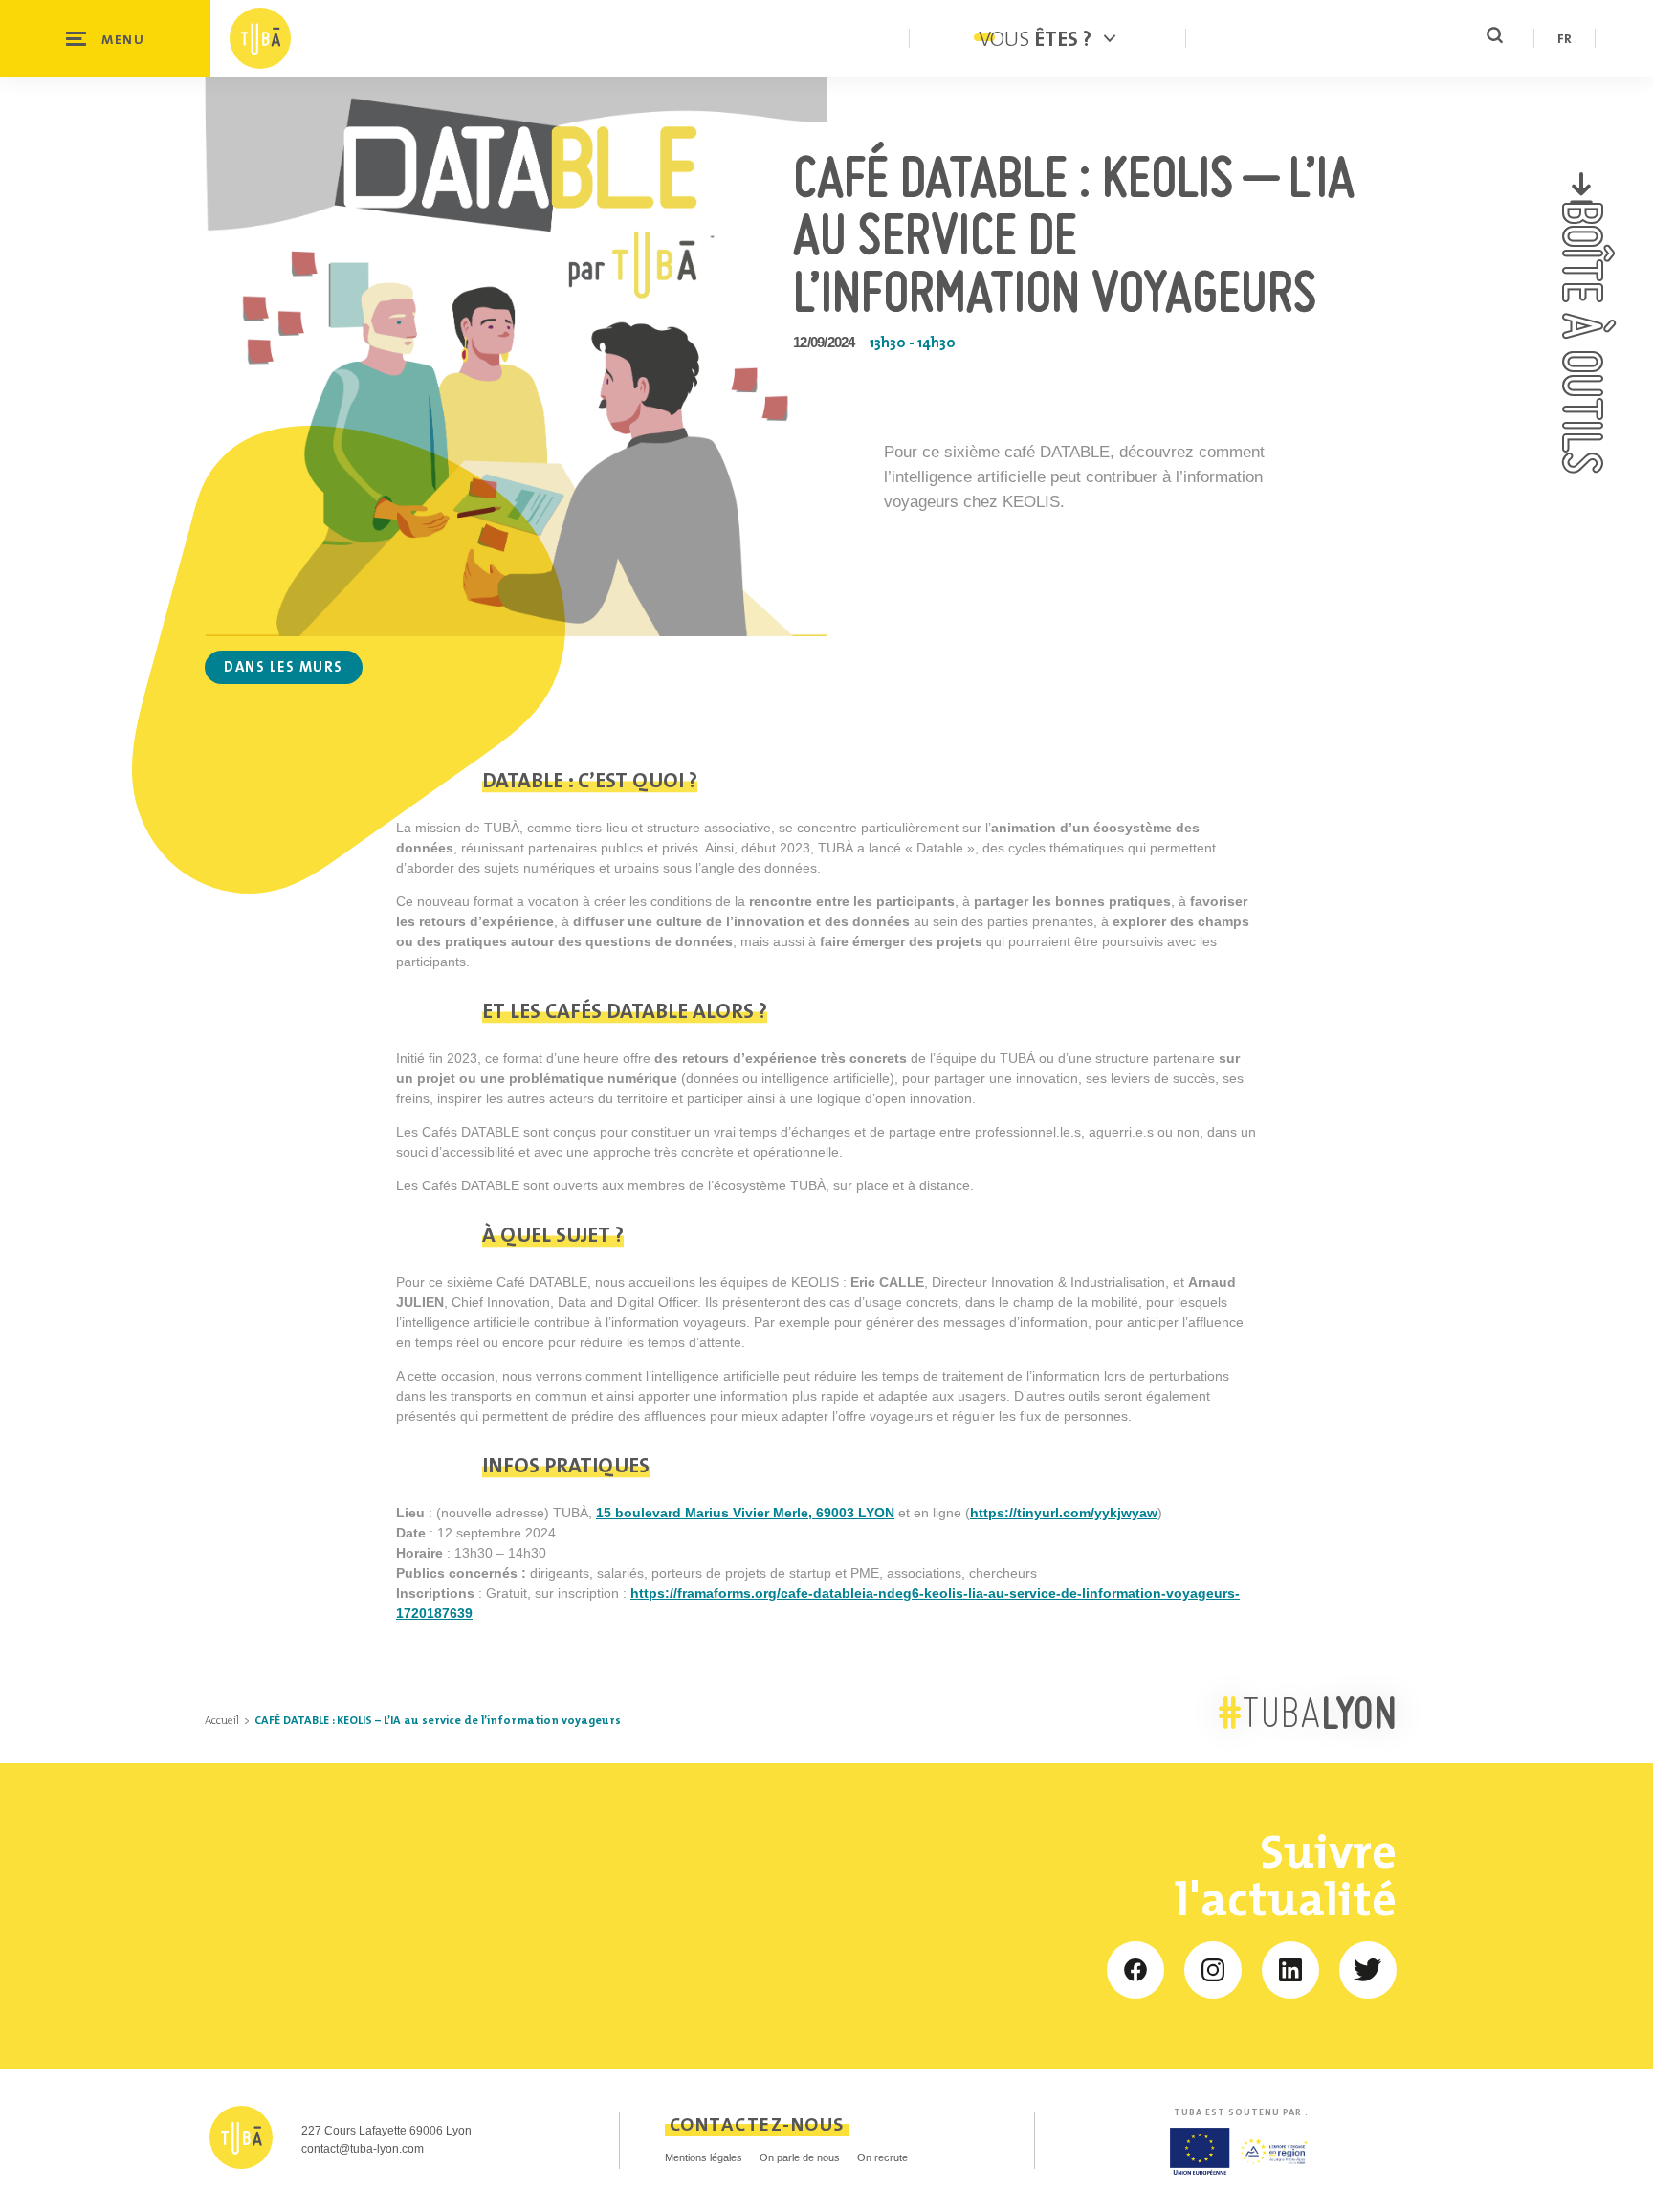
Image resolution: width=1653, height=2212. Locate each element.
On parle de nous (800, 2157)
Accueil (222, 1720)
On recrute (882, 2157)
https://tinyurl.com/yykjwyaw (1064, 1513)
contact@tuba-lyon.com (363, 2149)
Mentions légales (704, 2157)
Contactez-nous (757, 2124)
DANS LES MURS (284, 666)
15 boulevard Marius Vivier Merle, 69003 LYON (745, 1513)
